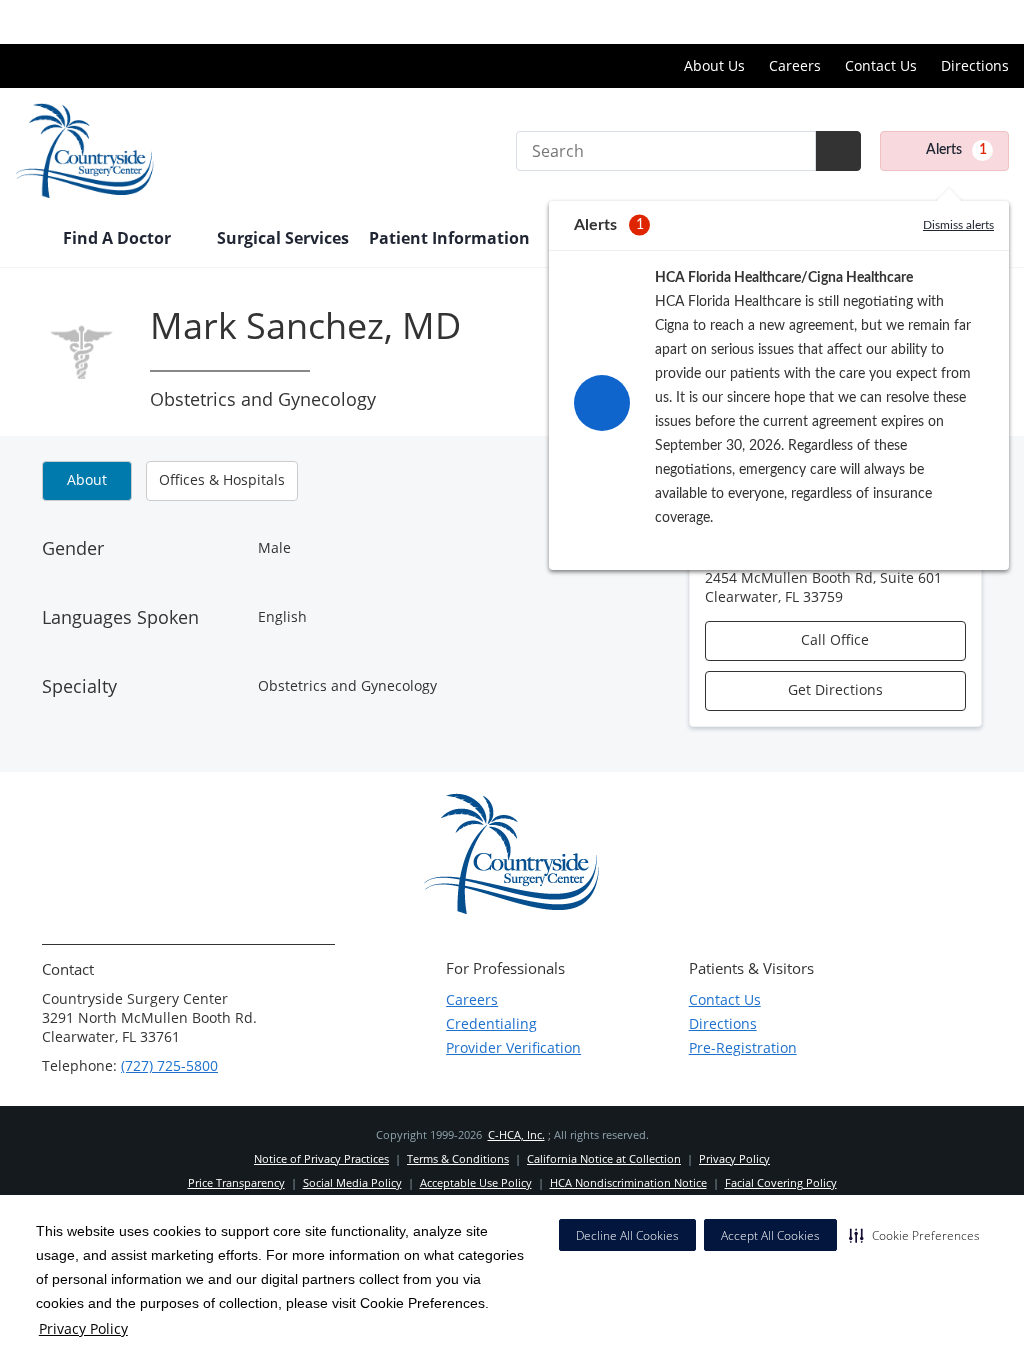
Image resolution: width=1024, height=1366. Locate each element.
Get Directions (835, 689)
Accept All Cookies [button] (770, 1235)
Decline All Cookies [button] (627, 1235)
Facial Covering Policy (781, 1182)
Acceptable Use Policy (476, 1182)
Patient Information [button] (451, 238)
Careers (795, 65)
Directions (975, 65)
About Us (714, 65)
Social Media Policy (352, 1182)
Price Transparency (944, 21)
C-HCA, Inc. (516, 1134)
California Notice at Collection (604, 1158)
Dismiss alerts (958, 225)
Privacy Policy (83, 1328)
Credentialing (491, 1023)
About (87, 479)
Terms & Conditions (458, 1158)
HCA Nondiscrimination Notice (628, 1182)
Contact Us (881, 65)
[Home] (29, 240)
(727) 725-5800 (169, 1065)
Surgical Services (283, 238)
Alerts (956, 150)
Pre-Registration (743, 1047)
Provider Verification (513, 1047)
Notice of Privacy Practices (321, 1158)
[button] (914, 1235)
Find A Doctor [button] (119, 238)
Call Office (835, 639)
